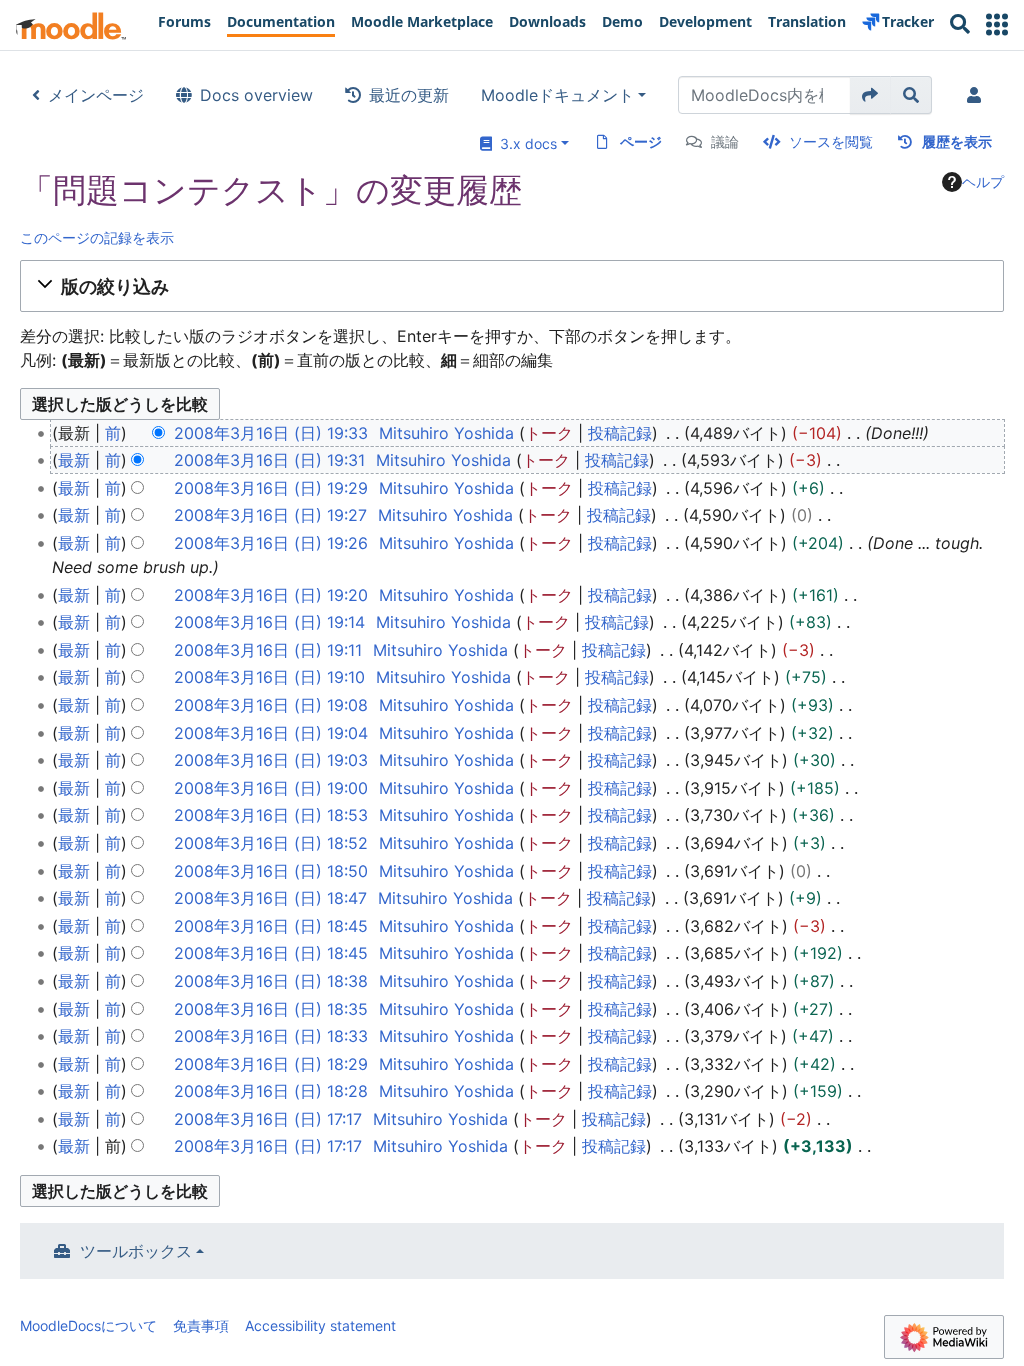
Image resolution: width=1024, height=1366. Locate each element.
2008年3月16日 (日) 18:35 (271, 1009)
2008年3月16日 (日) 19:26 (271, 543)
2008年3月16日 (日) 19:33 (271, 433)
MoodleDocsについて (88, 1325)
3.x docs (524, 143)
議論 (725, 141)
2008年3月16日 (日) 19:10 (269, 677)
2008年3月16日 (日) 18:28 (271, 1091)
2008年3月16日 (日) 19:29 (271, 488)
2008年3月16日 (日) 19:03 (271, 760)
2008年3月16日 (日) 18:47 (270, 898)
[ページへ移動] (870, 95)
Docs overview (256, 95)
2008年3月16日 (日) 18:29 (271, 1064)
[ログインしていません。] (978, 95)
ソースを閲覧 (831, 141)
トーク (549, 433)
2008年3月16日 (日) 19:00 (271, 788)
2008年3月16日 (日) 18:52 (271, 843)
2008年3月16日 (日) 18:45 (271, 926)
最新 (74, 460)
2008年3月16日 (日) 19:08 (271, 705)
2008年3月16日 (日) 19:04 (271, 733)
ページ (641, 141)
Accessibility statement (320, 1325)
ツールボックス (136, 1251)
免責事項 (201, 1325)
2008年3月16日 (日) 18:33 (271, 1036)
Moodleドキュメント (557, 95)
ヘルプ (983, 181)
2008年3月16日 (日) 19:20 (271, 595)
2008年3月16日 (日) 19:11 (268, 650)
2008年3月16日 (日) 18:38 (271, 981)
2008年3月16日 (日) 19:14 (269, 622)
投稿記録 (620, 433)
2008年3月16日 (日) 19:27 (270, 515)
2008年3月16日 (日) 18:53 (271, 815)
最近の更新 (409, 95)
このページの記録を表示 (97, 237)
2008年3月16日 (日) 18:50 (271, 871)
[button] (997, 24)
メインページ (96, 95)
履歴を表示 (957, 141)
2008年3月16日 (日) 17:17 (268, 1119)
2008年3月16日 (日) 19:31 (269, 460)
